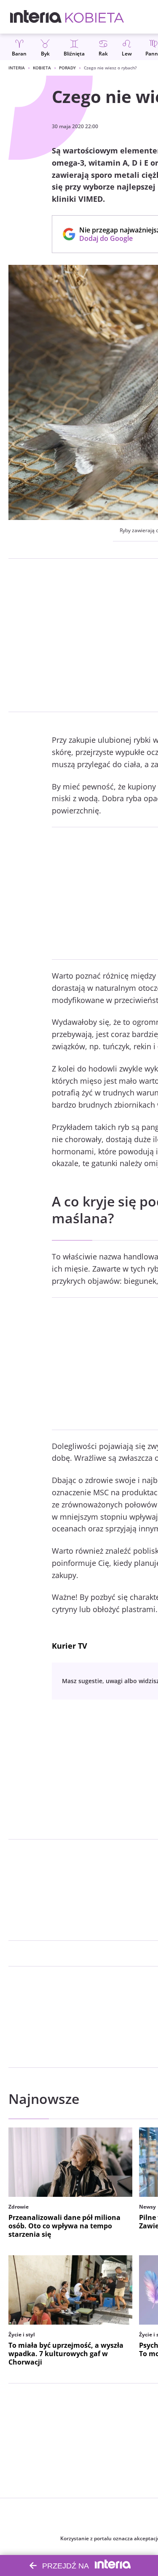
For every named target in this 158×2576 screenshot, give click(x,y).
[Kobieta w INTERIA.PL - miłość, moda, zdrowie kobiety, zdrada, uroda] (95, 17)
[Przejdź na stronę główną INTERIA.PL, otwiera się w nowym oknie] (36, 17)
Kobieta (42, 68)
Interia (17, 68)
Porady (67, 68)
